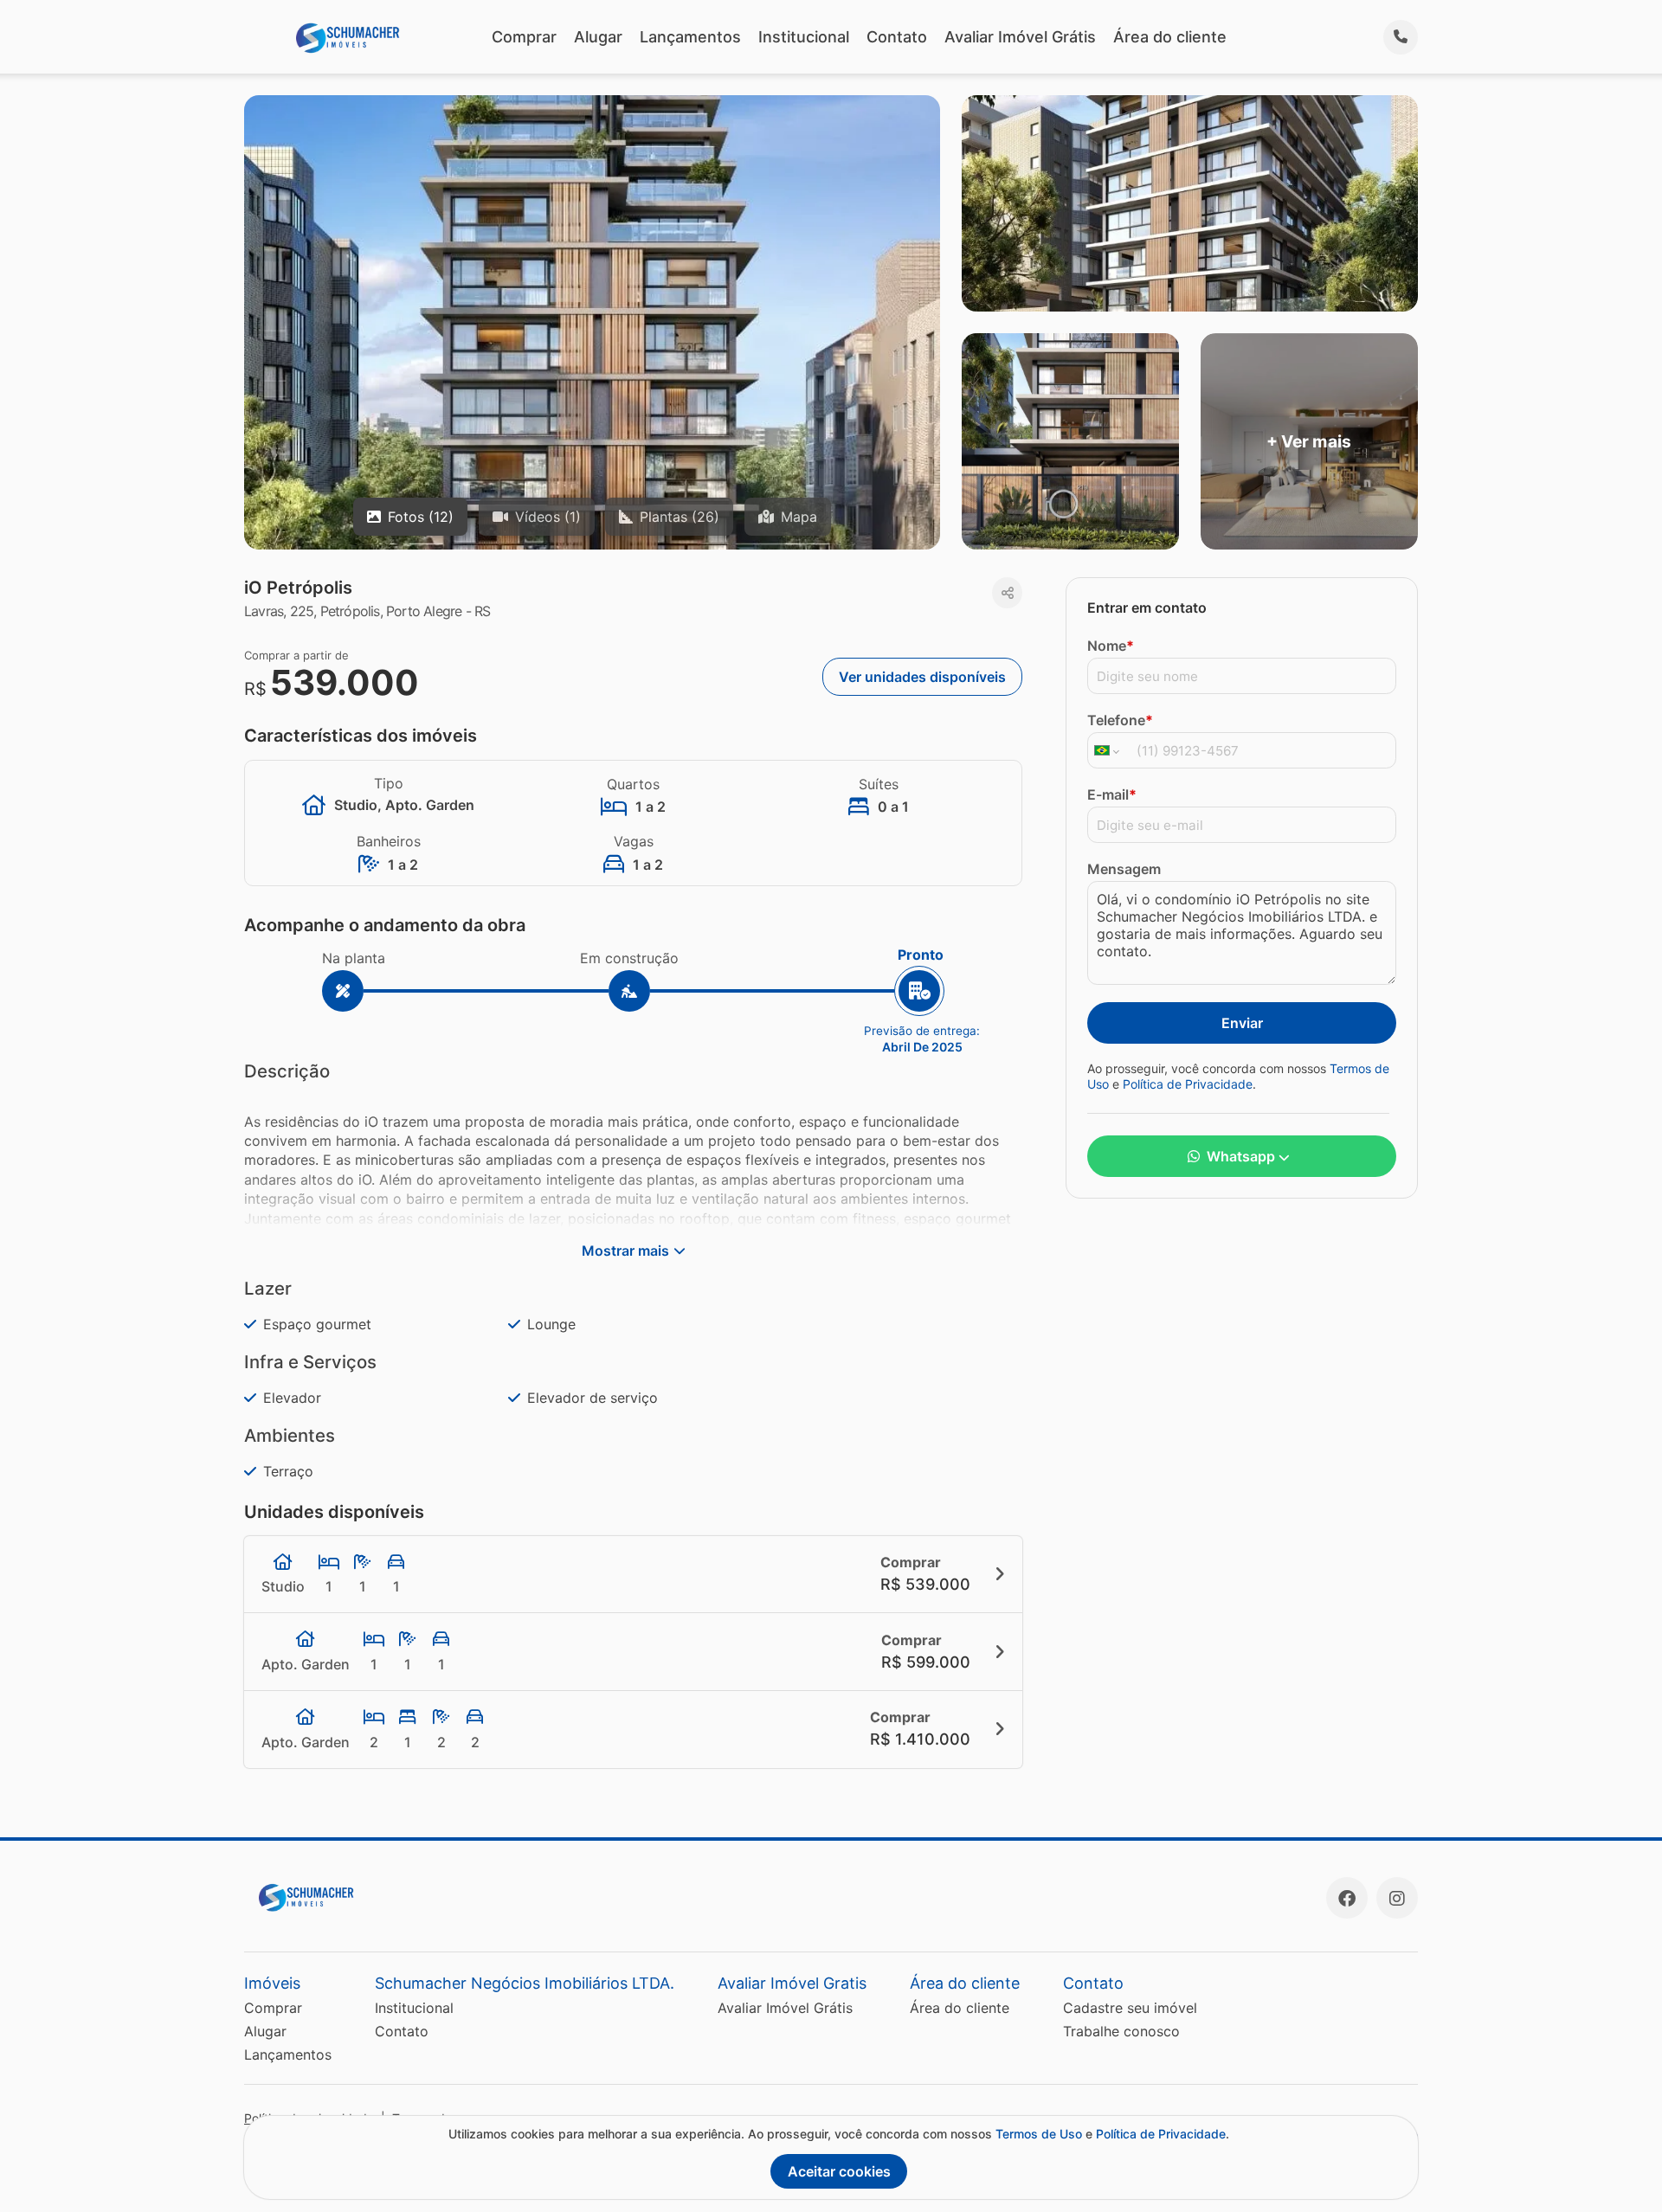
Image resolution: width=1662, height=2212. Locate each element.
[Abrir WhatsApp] (1619, 2168)
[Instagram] (1397, 1898)
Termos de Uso (1039, 2134)
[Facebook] (1347, 1898)
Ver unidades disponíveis (922, 677)
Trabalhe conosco (1121, 2031)
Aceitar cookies (839, 2171)
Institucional (804, 37)
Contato (897, 37)
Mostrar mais (625, 1251)
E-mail (1112, 794)
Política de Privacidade (1188, 1084)
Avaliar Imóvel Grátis (1020, 37)
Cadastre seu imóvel (1130, 2008)
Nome (1111, 646)
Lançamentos (690, 37)
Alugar (598, 37)
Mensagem (1124, 869)
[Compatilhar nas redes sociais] (1007, 593)
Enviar (1242, 1023)
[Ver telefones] (1401, 37)
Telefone (1120, 720)
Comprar (524, 37)
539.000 (345, 682)
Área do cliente (1170, 37)
